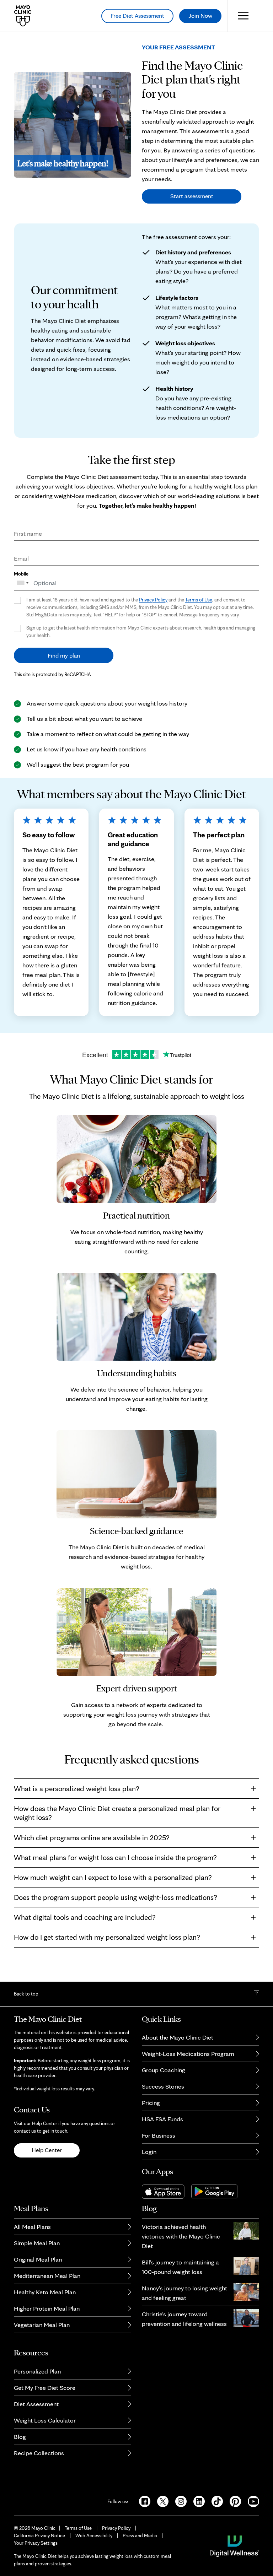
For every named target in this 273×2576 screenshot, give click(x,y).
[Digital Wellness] (234, 2545)
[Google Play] (217, 2191)
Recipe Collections (39, 2453)
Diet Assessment (36, 2404)
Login (149, 2152)
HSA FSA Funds (162, 2119)
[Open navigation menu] (243, 16)
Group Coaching (164, 2070)
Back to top (26, 1994)
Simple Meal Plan (37, 2243)
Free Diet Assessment (137, 16)
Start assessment (192, 196)
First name (28, 533)
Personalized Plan (37, 2371)
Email (21, 558)
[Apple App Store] (167, 2191)
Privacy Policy (153, 600)
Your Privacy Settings (36, 2543)
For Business (159, 2135)
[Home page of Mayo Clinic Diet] (20, 16)
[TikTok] (215, 2501)
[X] (160, 2501)
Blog (20, 2437)
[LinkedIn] (197, 2501)
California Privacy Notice (39, 2536)
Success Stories (163, 2086)
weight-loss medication (85, 496)
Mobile (21, 574)
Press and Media (140, 2536)
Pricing (151, 2103)
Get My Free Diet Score (45, 2388)
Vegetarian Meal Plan (42, 2325)
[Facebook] (142, 2501)
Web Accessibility (94, 2536)
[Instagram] (179, 2501)
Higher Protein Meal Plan (47, 2308)
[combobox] (24, 580)
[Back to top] (257, 1994)
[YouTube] (251, 2501)
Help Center (47, 2150)
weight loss (227, 1096)
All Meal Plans (32, 2227)
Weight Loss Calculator (45, 2420)
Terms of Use (199, 600)
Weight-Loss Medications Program (188, 2054)
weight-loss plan (236, 486)
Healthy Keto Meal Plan (45, 2292)
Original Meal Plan (38, 2259)
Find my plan (64, 655)
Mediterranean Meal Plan (47, 2276)
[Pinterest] (233, 2501)
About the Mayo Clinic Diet (178, 2037)
